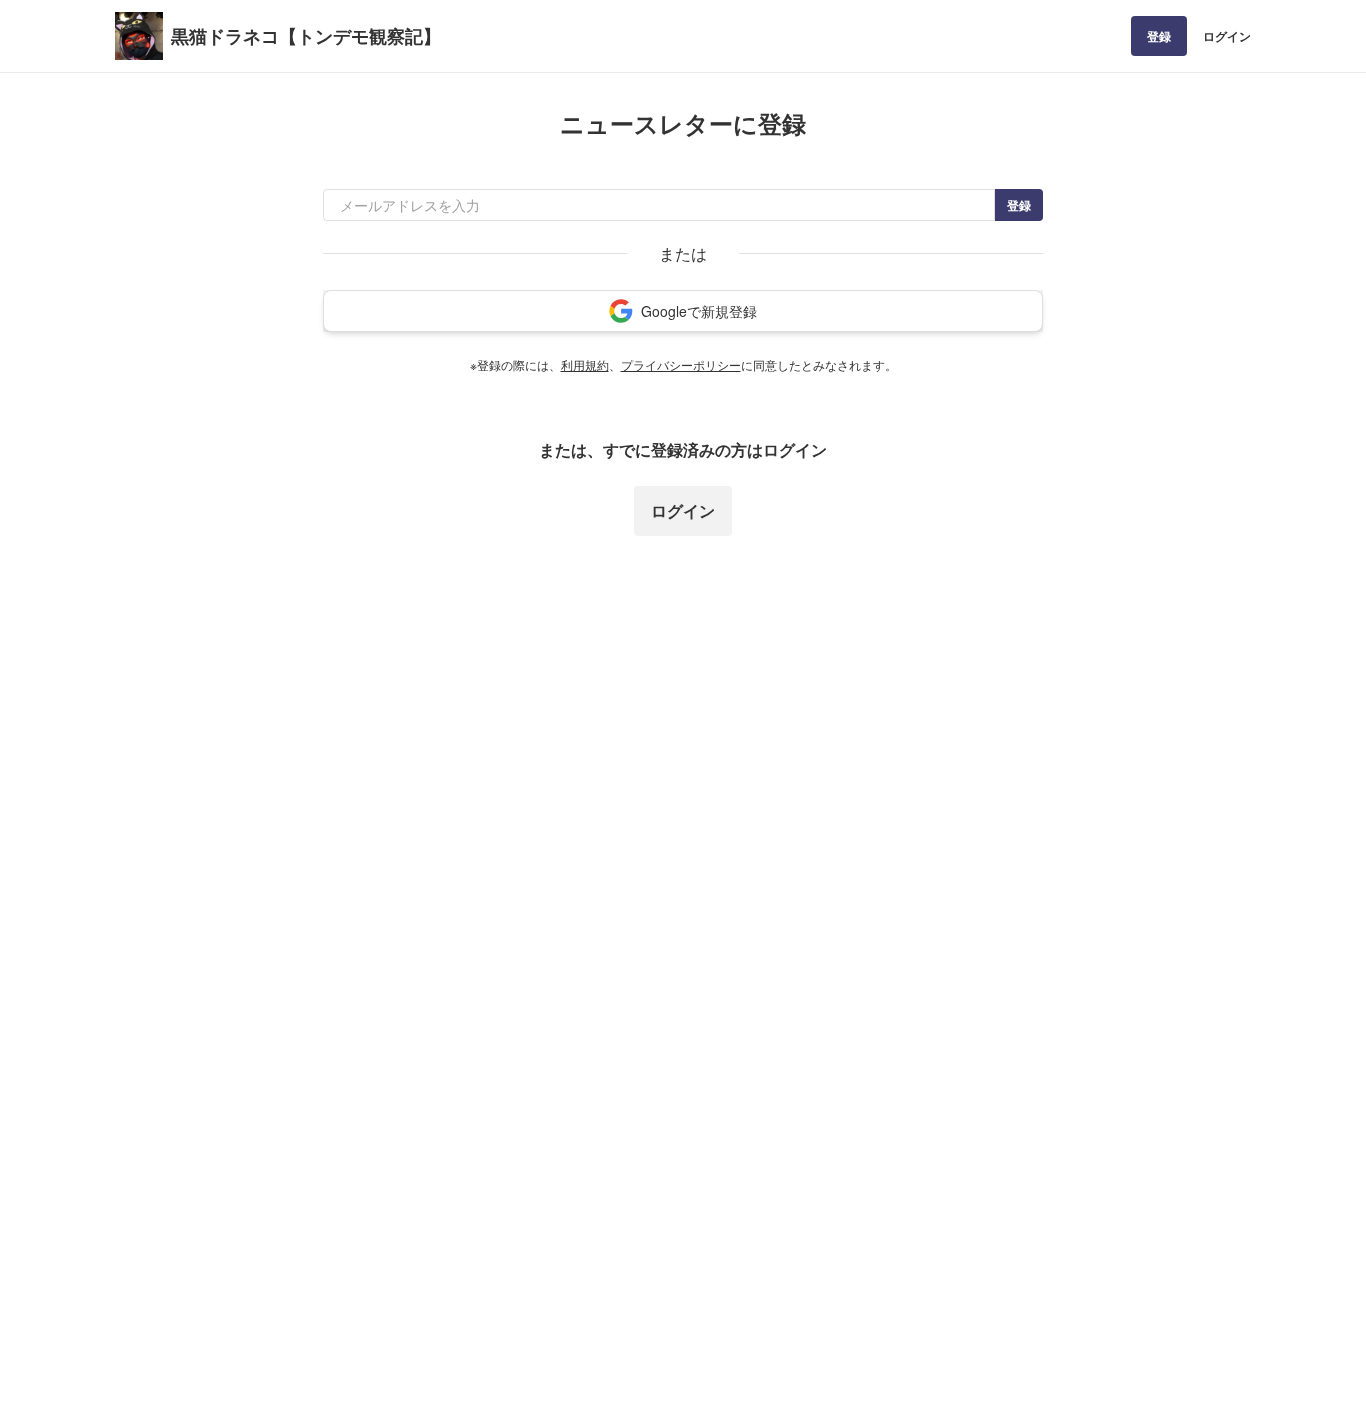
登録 (1159, 36)
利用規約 (585, 364)
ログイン (1227, 36)
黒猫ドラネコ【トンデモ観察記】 (306, 36)
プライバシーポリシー (681, 364)
